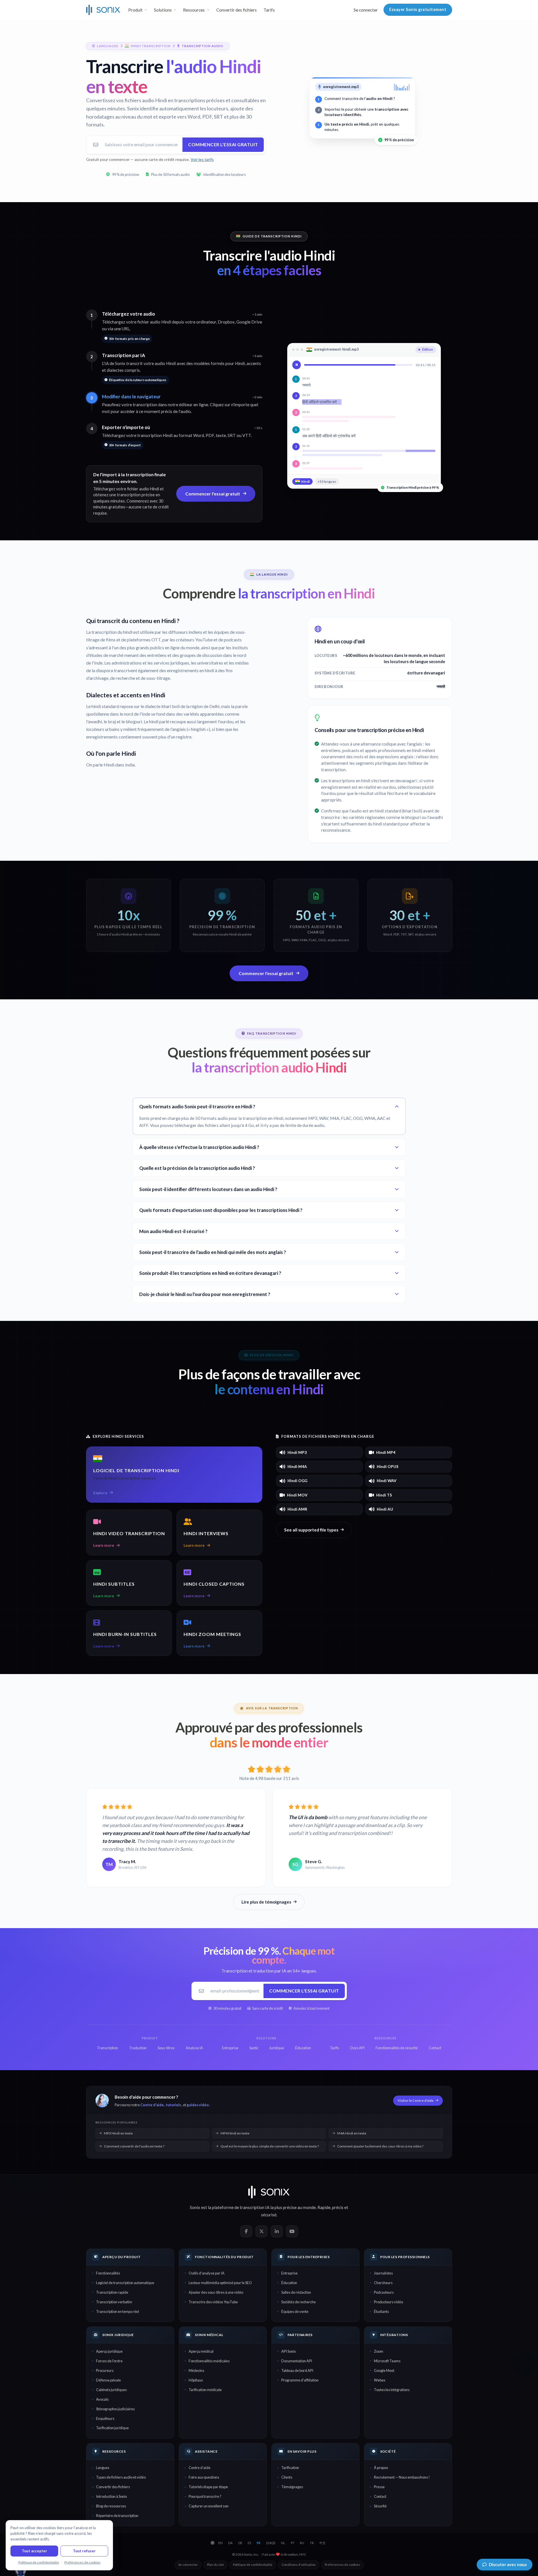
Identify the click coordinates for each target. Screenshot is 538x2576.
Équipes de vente (295, 2311)
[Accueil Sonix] (103, 10)
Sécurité (380, 2506)
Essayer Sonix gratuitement (418, 9)
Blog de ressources (111, 2506)
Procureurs (105, 2370)
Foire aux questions (204, 2477)
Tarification (290, 2468)
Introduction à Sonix (111, 2496)
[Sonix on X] (262, 2231)
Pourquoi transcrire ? (205, 2496)
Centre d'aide (152, 2105)
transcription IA (255, 2207)
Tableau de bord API (297, 2370)
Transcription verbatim (114, 2302)
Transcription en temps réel (117, 2311)
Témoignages (292, 2487)
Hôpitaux (196, 2380)
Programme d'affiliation (300, 2380)
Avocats (102, 2399)
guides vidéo (198, 2105)
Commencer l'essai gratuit (223, 144)
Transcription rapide (112, 2292)
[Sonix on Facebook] (246, 2231)
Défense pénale (108, 2380)
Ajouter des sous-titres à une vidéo (216, 2292)
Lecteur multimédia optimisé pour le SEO (220, 2283)
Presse (379, 2487)
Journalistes (383, 2273)
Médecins (196, 2370)
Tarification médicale (205, 2390)
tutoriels (173, 2105)
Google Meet (384, 2370)
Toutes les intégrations (392, 2390)
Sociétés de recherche (299, 2302)
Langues (103, 2468)
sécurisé (269, 2215)
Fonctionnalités (108, 2273)
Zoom (379, 2351)
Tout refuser (84, 2551)
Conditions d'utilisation (299, 2565)
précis (338, 2207)
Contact (380, 2496)
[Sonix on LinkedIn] (277, 2231)
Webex (380, 2380)
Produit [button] (135, 10)
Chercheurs (383, 2283)
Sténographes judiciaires (115, 2409)
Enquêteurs (105, 2418)
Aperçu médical (201, 2351)
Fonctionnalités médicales (209, 2361)
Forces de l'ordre (109, 2361)
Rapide (324, 2207)
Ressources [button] (194, 10)
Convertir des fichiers (237, 10)
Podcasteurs (384, 2292)
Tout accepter (34, 2551)
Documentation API (297, 2361)
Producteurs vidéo (388, 2302)
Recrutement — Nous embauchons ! (402, 2477)
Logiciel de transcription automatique (125, 2283)
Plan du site (215, 2565)
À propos (381, 2468)
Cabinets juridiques (111, 2390)
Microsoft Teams (387, 2361)
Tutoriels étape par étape (208, 2487)
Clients (287, 2477)
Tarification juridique (112, 2428)
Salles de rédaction (296, 2292)
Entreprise (289, 2273)
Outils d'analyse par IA (207, 2273)
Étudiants (381, 2311)
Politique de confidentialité (253, 2565)
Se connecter (366, 10)
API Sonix (288, 2351)
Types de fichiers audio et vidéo (121, 2477)
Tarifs (269, 10)
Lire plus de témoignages (266, 1902)
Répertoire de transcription (117, 2516)
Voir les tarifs (202, 159)
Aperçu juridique (109, 2351)
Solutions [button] (163, 10)
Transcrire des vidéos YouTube (213, 2302)
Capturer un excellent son (209, 2506)
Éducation (289, 2283)
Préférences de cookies (342, 2565)
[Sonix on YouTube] (292, 2231)
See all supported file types (311, 1530)
